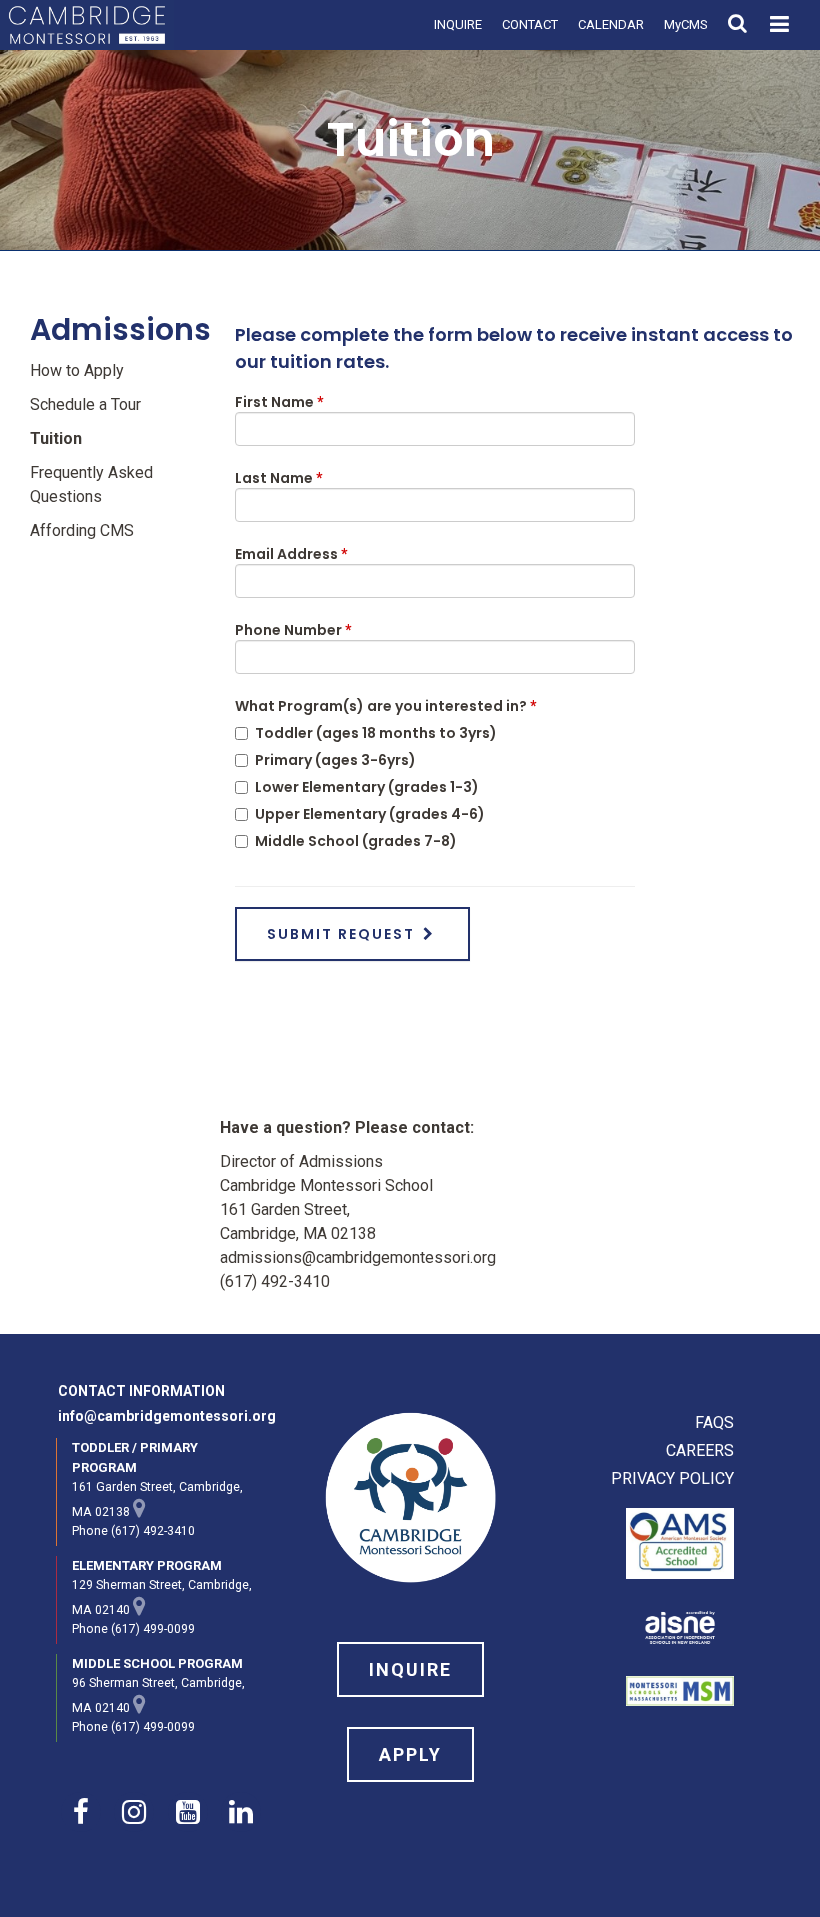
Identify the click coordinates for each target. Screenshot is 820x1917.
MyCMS (686, 24)
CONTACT (530, 24)
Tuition (56, 438)
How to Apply (77, 370)
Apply (410, 1754)
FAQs (714, 1422)
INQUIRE (458, 24)
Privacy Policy (672, 1478)
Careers (700, 1450)
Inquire (410, 1669)
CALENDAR (611, 24)
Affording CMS (82, 530)
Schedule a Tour (85, 404)
